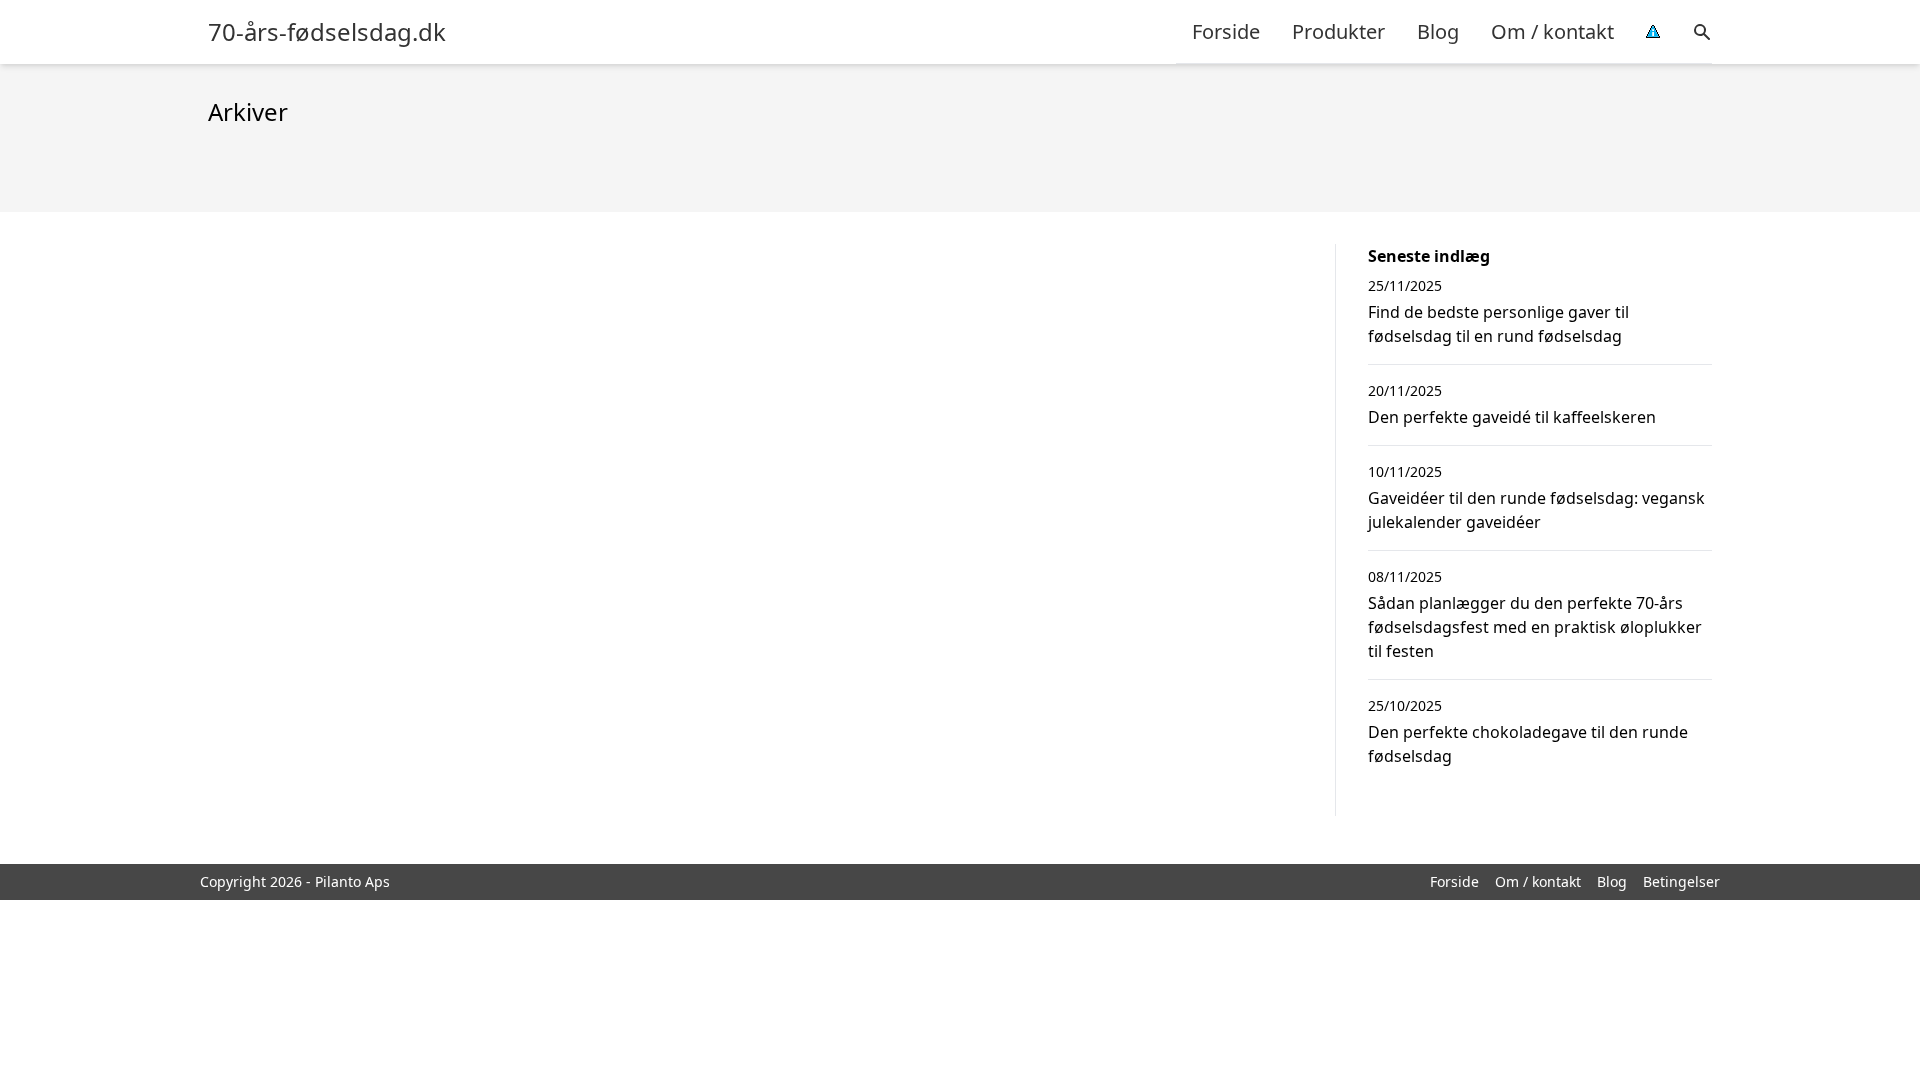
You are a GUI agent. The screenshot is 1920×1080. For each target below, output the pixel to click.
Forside (1226, 31)
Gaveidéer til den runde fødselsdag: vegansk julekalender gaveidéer (1536, 510)
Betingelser (1681, 881)
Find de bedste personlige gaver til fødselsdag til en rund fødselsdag (1498, 324)
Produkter (1338, 31)
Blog (1438, 31)
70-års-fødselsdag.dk (327, 32)
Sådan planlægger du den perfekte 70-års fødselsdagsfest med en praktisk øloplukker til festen (1535, 627)
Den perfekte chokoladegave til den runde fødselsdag (1528, 744)
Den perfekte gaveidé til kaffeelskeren (1512, 417)
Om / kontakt (1552, 31)
